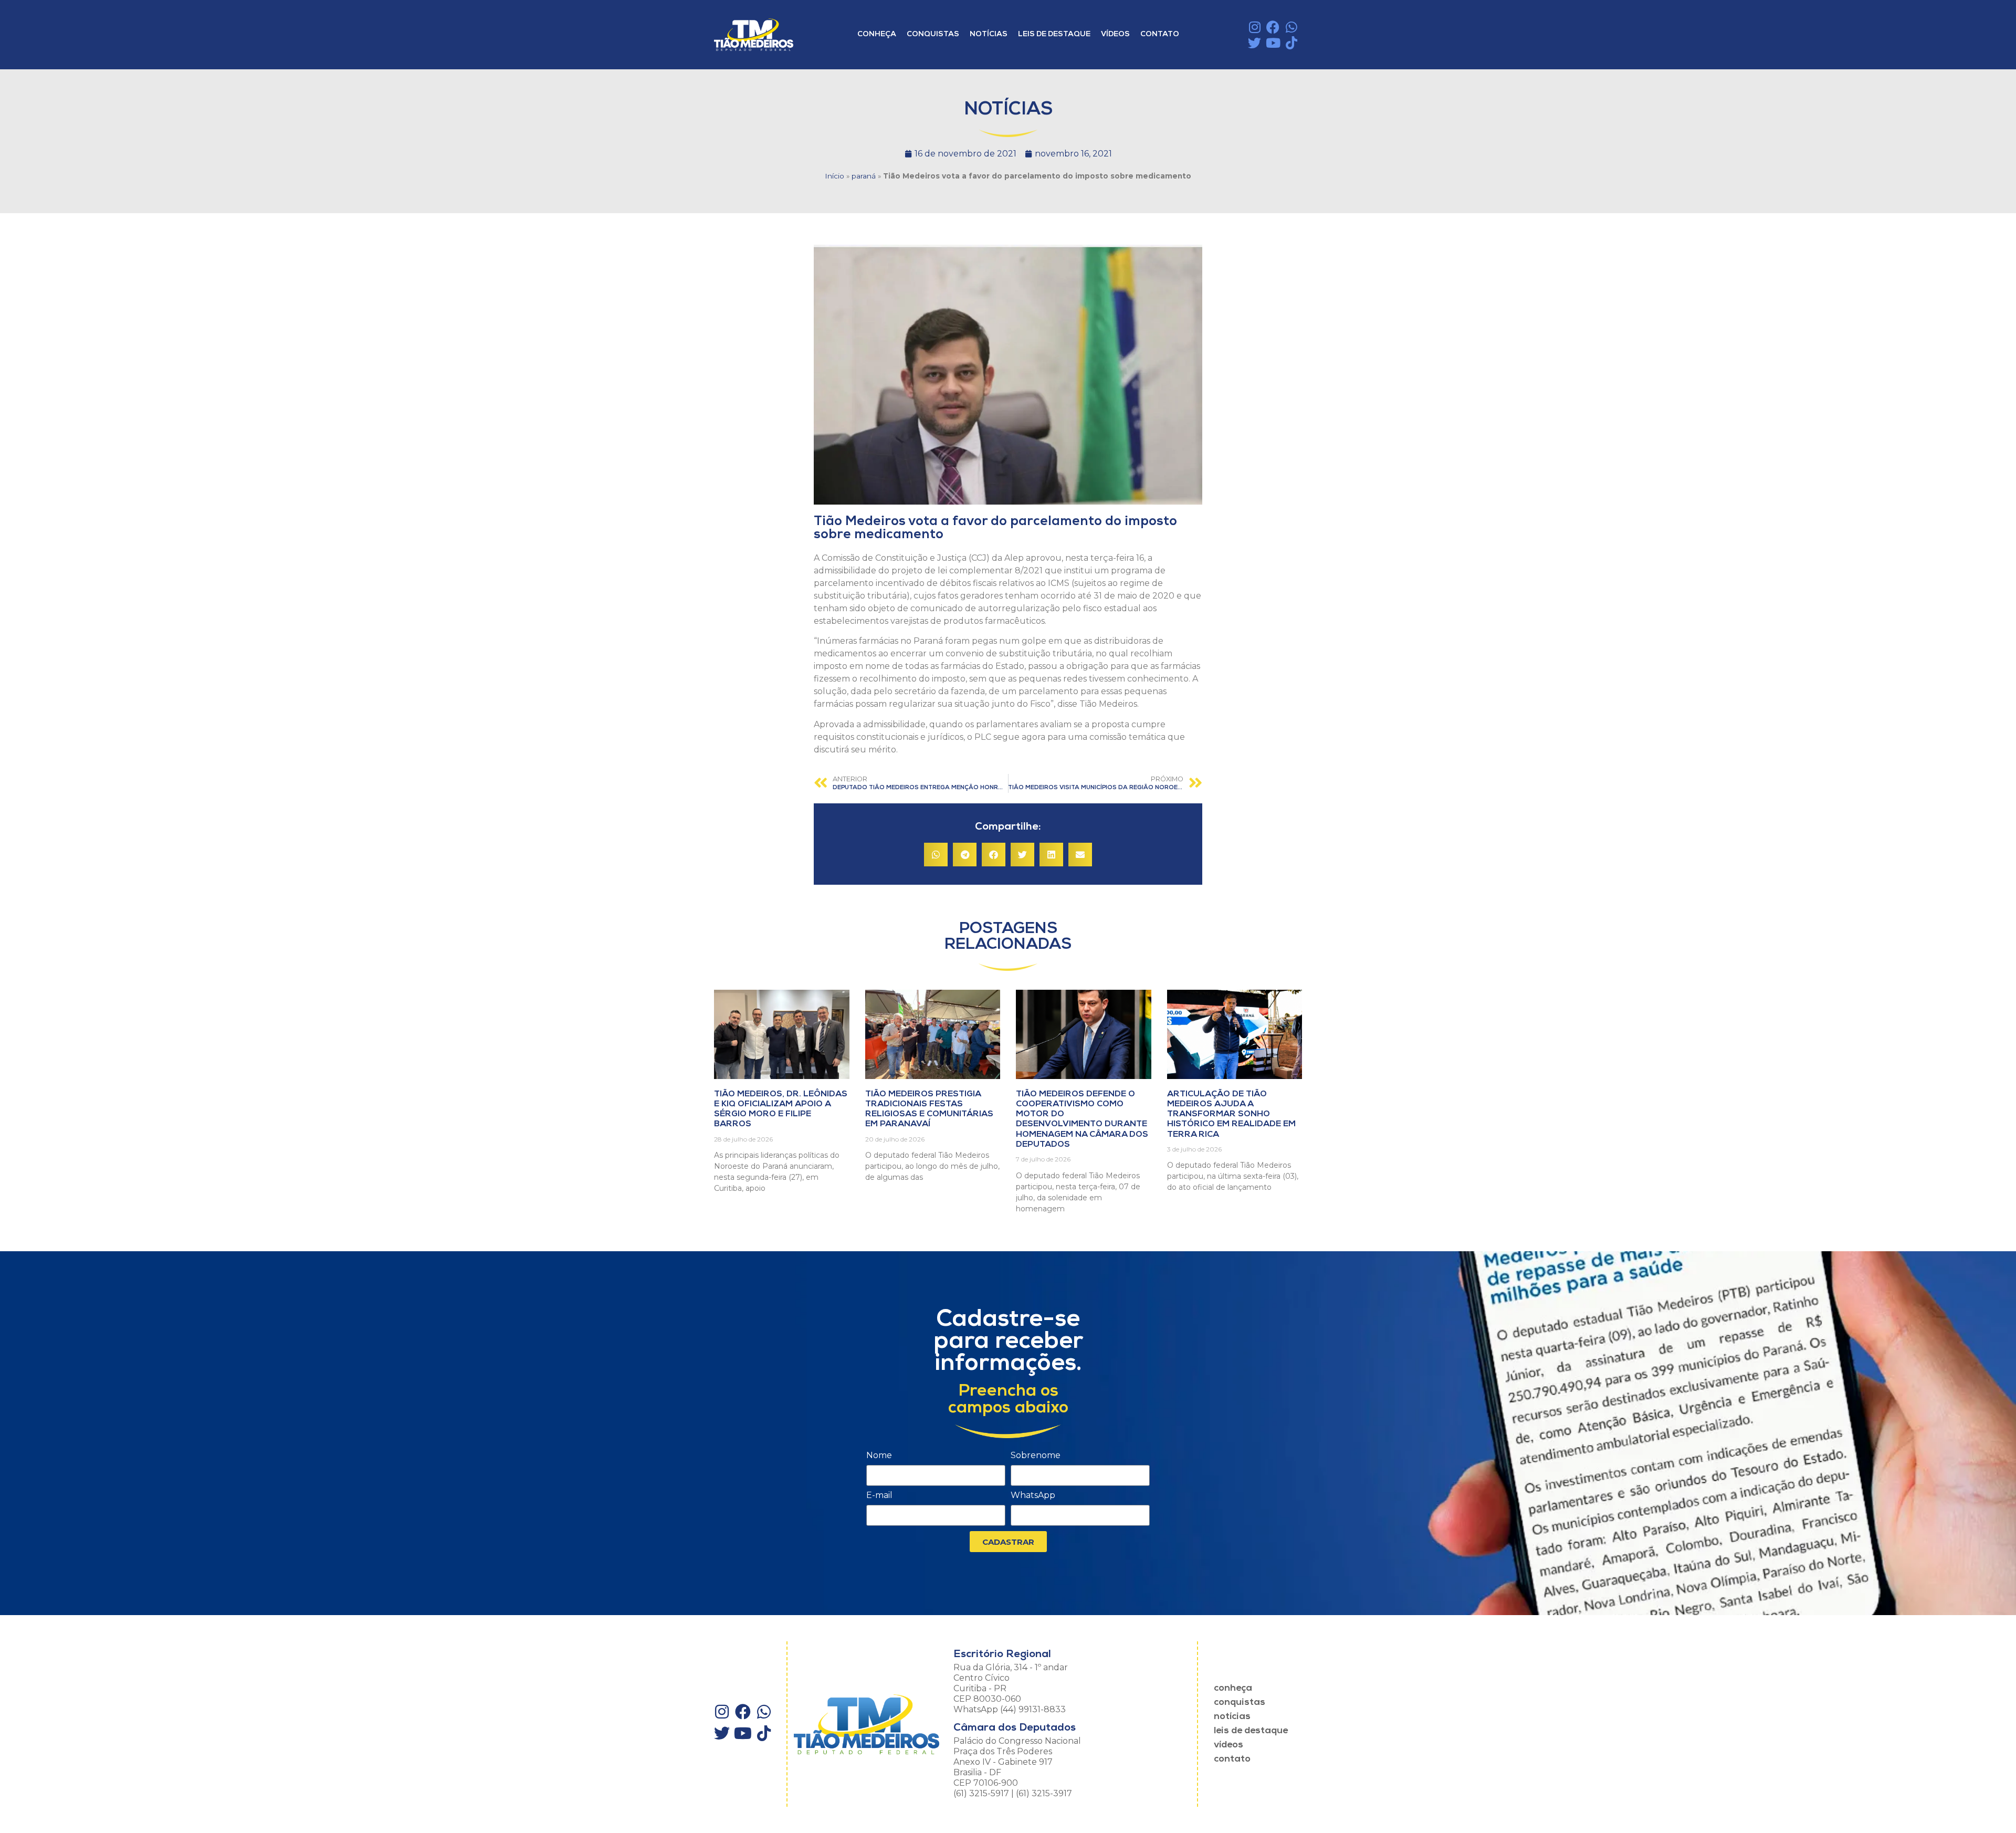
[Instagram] (1254, 27)
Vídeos (1115, 34)
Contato (1160, 34)
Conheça (877, 34)
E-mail (879, 1496)
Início (834, 176)
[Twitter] (1254, 43)
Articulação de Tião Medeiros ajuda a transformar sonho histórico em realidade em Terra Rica (1231, 1114)
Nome (879, 1456)
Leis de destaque (1054, 34)
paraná (864, 176)
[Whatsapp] (1291, 27)
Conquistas (933, 34)
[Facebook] (1273, 27)
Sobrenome (1036, 1456)
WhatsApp (1033, 1496)
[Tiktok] (1291, 43)
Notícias (989, 34)
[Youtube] (1273, 43)
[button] (936, 855)
